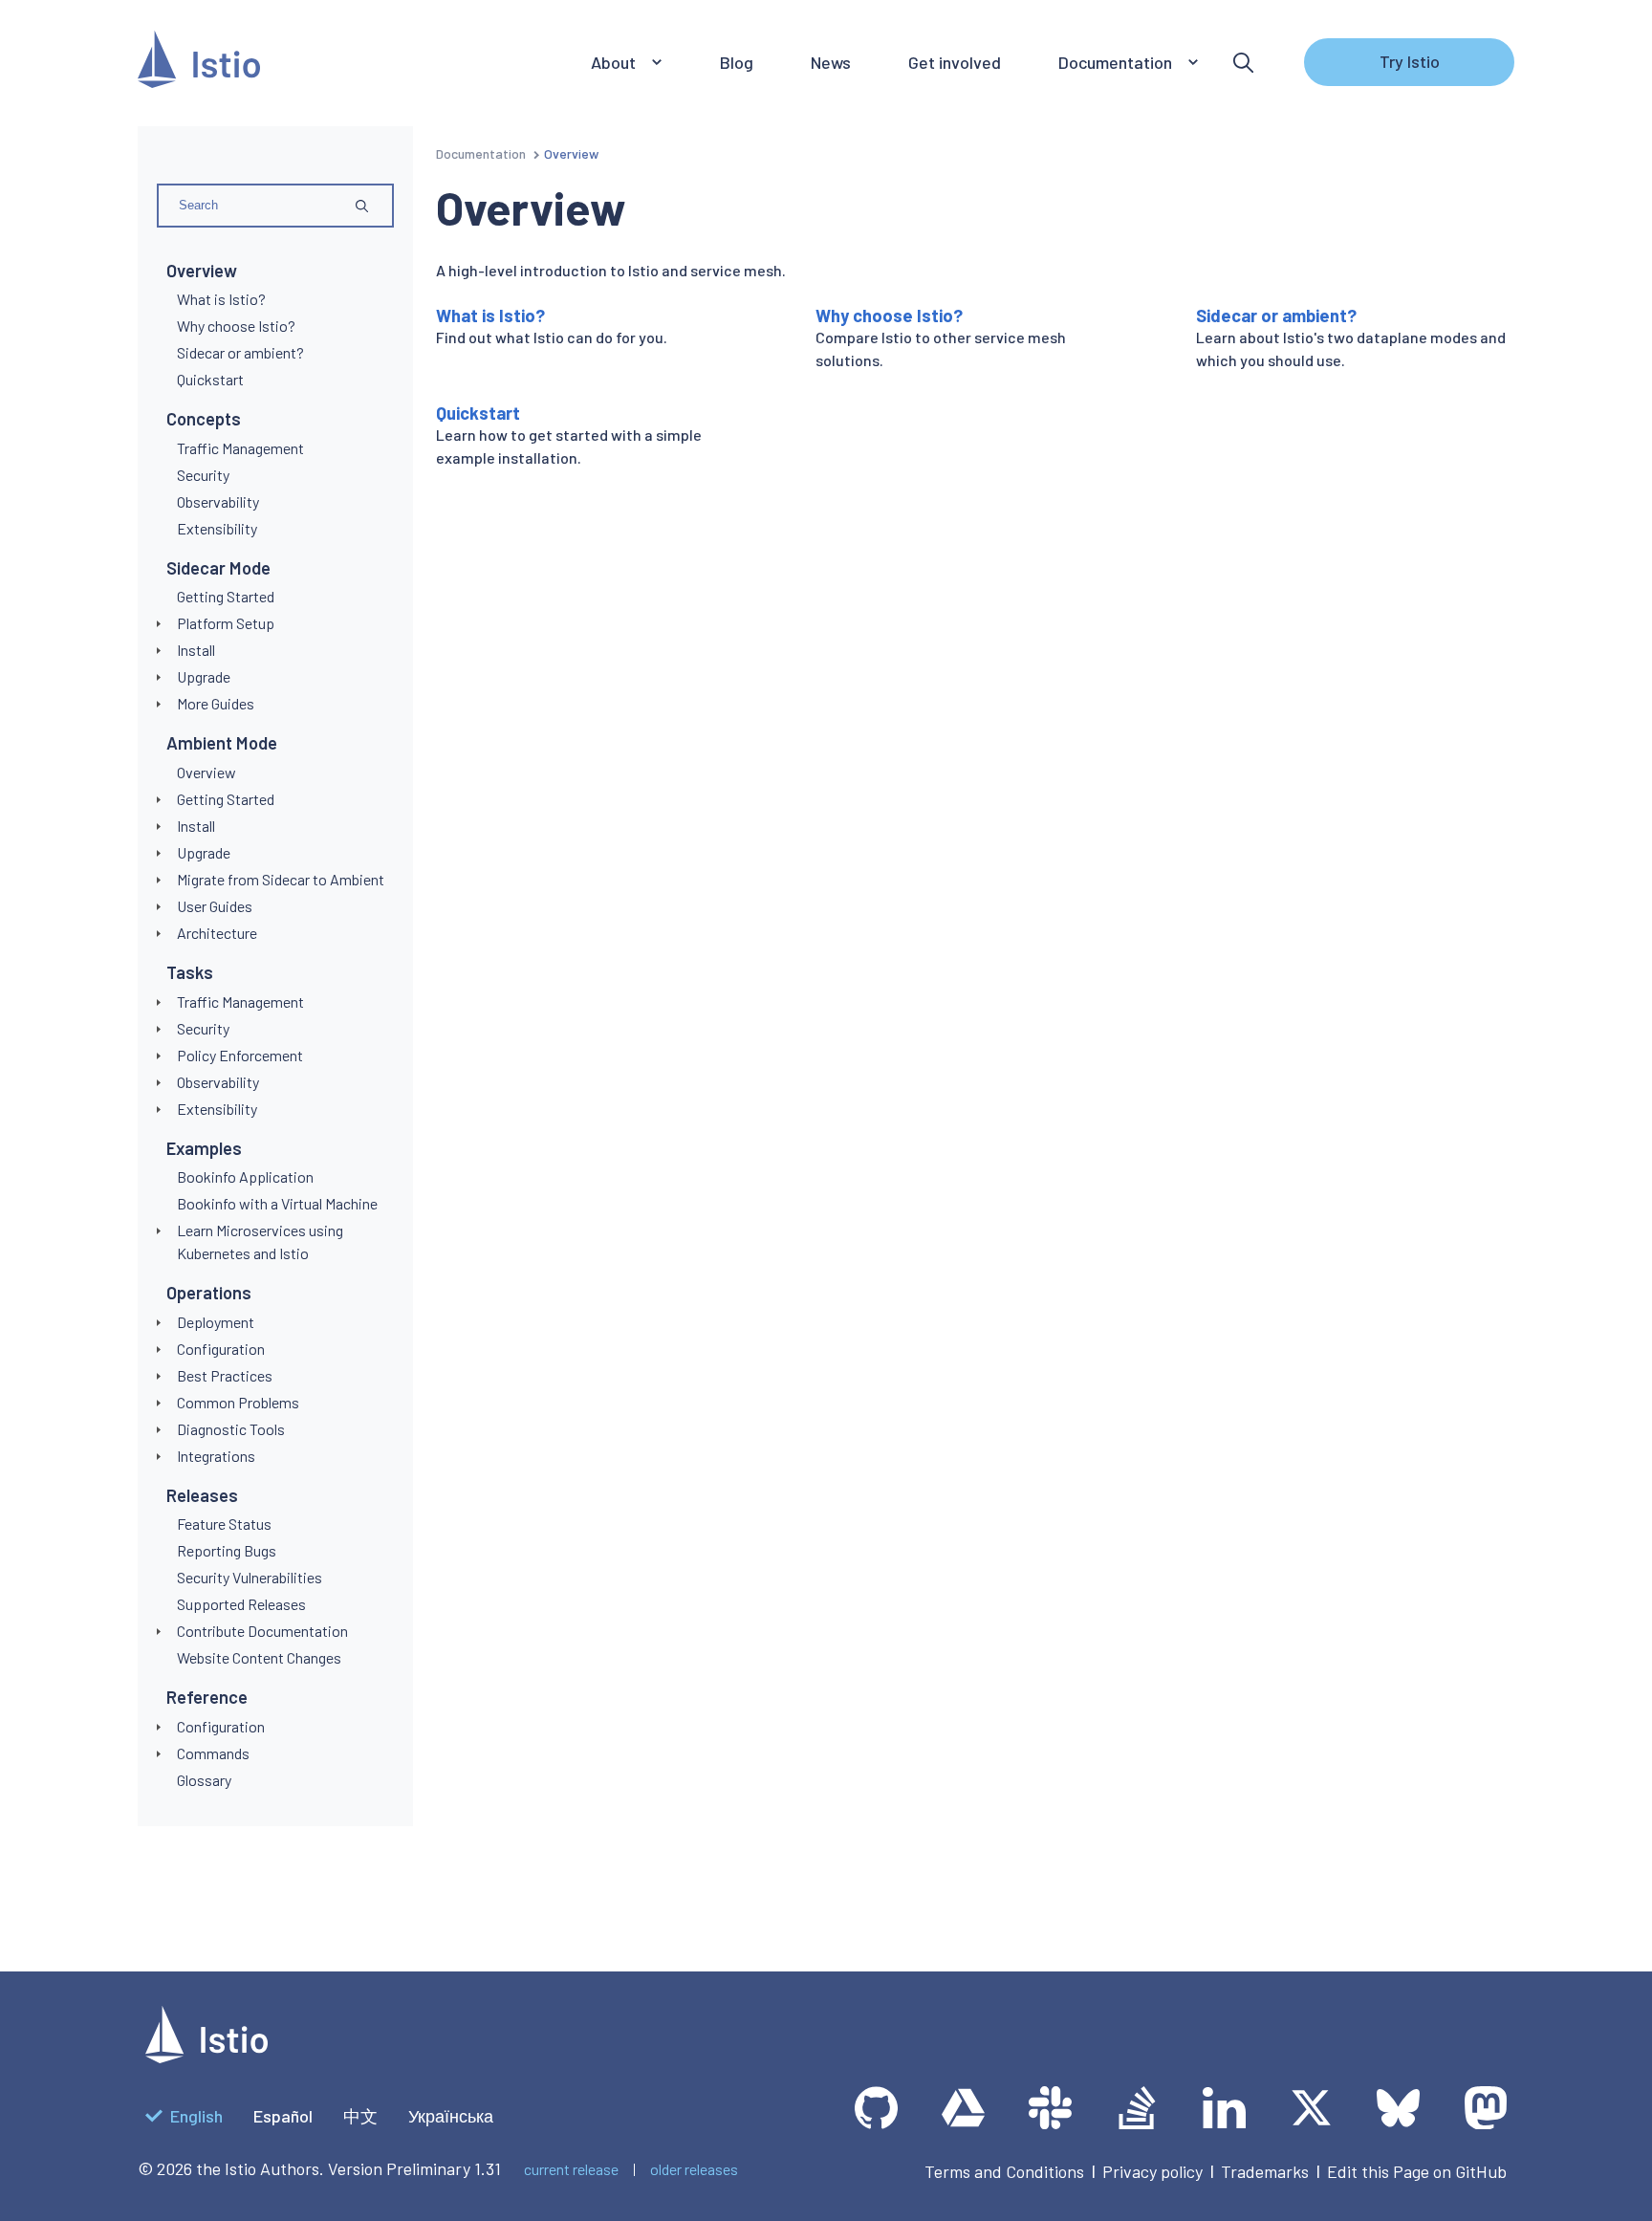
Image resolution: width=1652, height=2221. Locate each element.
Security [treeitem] (203, 475)
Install (196, 650)
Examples (204, 1148)
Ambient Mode (222, 743)
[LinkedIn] (1224, 2108)
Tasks (190, 972)
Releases (202, 1495)
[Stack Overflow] (1137, 2108)
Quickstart (478, 413)
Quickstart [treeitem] (210, 379)
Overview (202, 271)
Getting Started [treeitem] (226, 596)
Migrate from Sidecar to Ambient (281, 879)
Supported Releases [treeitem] (241, 1604)
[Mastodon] (1485, 2108)
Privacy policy (1152, 2171)
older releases (694, 2169)
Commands (213, 1753)
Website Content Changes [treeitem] (259, 1657)
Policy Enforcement (240, 1055)
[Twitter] (1311, 2108)
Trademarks (1265, 2171)
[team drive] (963, 2108)
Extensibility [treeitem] (217, 528)
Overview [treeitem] (206, 772)
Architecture (217, 933)
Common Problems (238, 1402)
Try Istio (1410, 61)
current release (571, 2169)
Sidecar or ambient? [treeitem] (240, 352)
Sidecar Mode (218, 568)
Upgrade (204, 676)
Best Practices (225, 1375)
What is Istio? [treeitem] (221, 299)
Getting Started (226, 799)
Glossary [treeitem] (204, 1780)
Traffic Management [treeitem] (240, 448)
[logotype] (206, 2057)
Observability (218, 1082)
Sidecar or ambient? (1276, 316)
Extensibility (217, 1109)
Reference (207, 1697)
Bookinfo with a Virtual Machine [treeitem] (277, 1203)
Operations (209, 1293)
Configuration (221, 1349)
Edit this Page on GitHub (1417, 2171)
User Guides (215, 906)
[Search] (1243, 63)
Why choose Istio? (889, 316)
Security (203, 1028)
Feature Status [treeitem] (224, 1524)
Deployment (216, 1322)
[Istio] (199, 63)
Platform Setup (226, 623)
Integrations (216, 1456)
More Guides (216, 703)
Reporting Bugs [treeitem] (227, 1550)
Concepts (204, 419)
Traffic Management (240, 1002)
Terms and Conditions (1004, 2171)
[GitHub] (876, 2108)
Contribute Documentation (262, 1631)
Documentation (481, 153)
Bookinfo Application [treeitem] (245, 1176)
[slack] (1050, 2108)
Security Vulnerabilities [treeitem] (250, 1577)
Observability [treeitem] (218, 501)
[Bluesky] (1398, 2108)
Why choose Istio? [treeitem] (236, 326)
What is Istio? (490, 316)
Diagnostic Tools (231, 1429)
